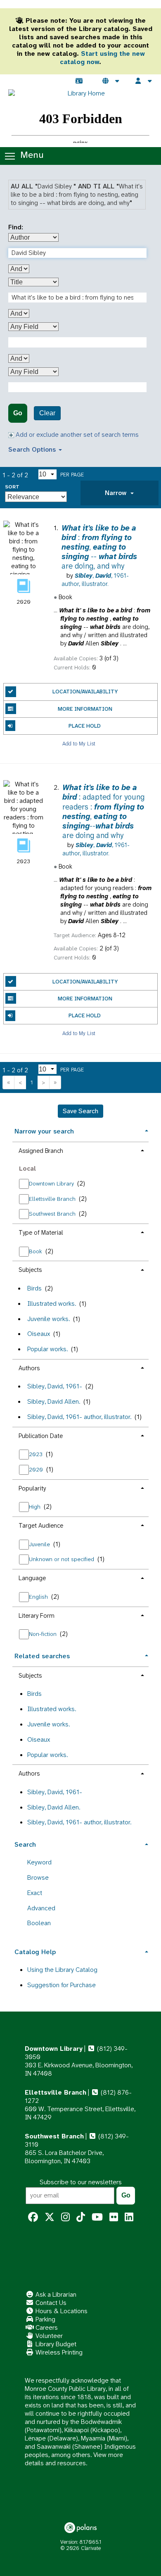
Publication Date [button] (41, 1436)
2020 (37, 1469)
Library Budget (55, 2344)
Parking (45, 2319)
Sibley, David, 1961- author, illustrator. (79, 1417)
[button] (120, 493)
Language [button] (32, 1578)
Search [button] (25, 1844)
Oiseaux (39, 1334)
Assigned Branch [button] (41, 1151)
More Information (85, 709)
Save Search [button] (80, 1111)
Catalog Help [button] (35, 1952)
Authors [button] (29, 1368)
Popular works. (47, 1349)
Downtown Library (52, 1183)
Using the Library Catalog (62, 1970)
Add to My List (79, 743)
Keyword (39, 1862)
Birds (34, 1288)
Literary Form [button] (37, 1616)
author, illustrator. (95, 580)
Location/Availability (85, 692)
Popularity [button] (32, 1488)
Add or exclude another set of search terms (76, 434)
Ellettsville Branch (53, 1199)
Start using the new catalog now (102, 58)
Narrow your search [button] (44, 1131)
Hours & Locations (61, 2311)
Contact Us (50, 2303)
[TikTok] (81, 2217)
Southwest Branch (53, 1214)
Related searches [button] (42, 1656)
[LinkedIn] (129, 2217)
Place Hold (85, 726)
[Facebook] (33, 2217)
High (36, 1507)
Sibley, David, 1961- (55, 1386)
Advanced (41, 1908)
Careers (46, 2327)
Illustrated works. (52, 1303)
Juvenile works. (49, 1319)
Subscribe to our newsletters (81, 2182)
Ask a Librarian (55, 2294)
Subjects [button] (30, 1270)
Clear (47, 413)
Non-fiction (44, 1634)
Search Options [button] (33, 449)
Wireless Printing (58, 2352)
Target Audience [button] (41, 1526)
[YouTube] (97, 2217)
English (39, 1597)
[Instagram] (65, 2217)
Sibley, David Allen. (54, 1401)
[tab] (120, 493)
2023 (37, 1454)
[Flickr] (114, 2217)
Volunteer (48, 2336)
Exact (35, 1893)
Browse (38, 1877)
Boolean (39, 1923)
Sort (12, 487)
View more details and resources (74, 2459)
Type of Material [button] (41, 1233)
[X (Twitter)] (50, 2217)
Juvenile (40, 1544)
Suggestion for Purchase (62, 1985)
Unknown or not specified (62, 1559)
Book (36, 1251)
